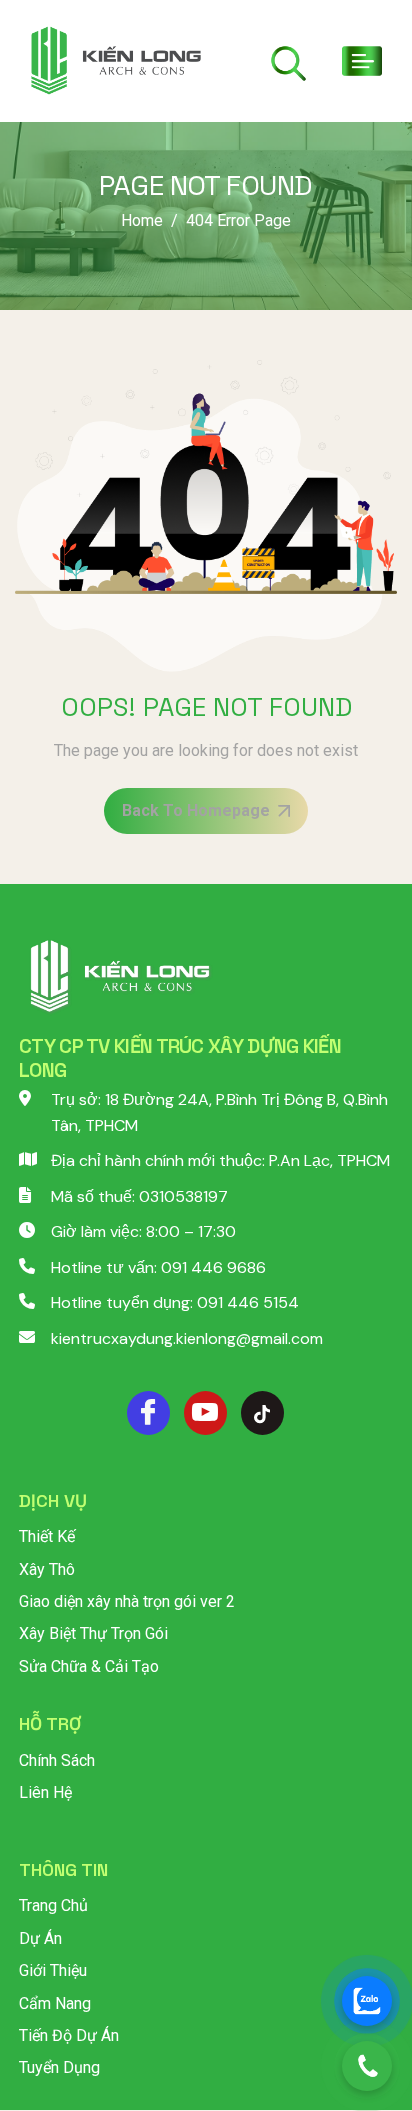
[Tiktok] (262, 1413)
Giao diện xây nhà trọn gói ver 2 (127, 1601)
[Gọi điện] (367, 2066)
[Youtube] (205, 1413)
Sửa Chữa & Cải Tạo (89, 1666)
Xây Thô (47, 1569)
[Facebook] (148, 1413)
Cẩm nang (55, 2003)
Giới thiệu (53, 1970)
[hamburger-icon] (353, 61)
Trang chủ (53, 1905)
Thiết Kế (47, 1536)
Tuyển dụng (59, 2067)
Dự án (40, 1938)
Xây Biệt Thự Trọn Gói (93, 1633)
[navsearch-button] (289, 63)
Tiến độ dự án (69, 2035)
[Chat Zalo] (367, 2001)
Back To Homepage (196, 810)
